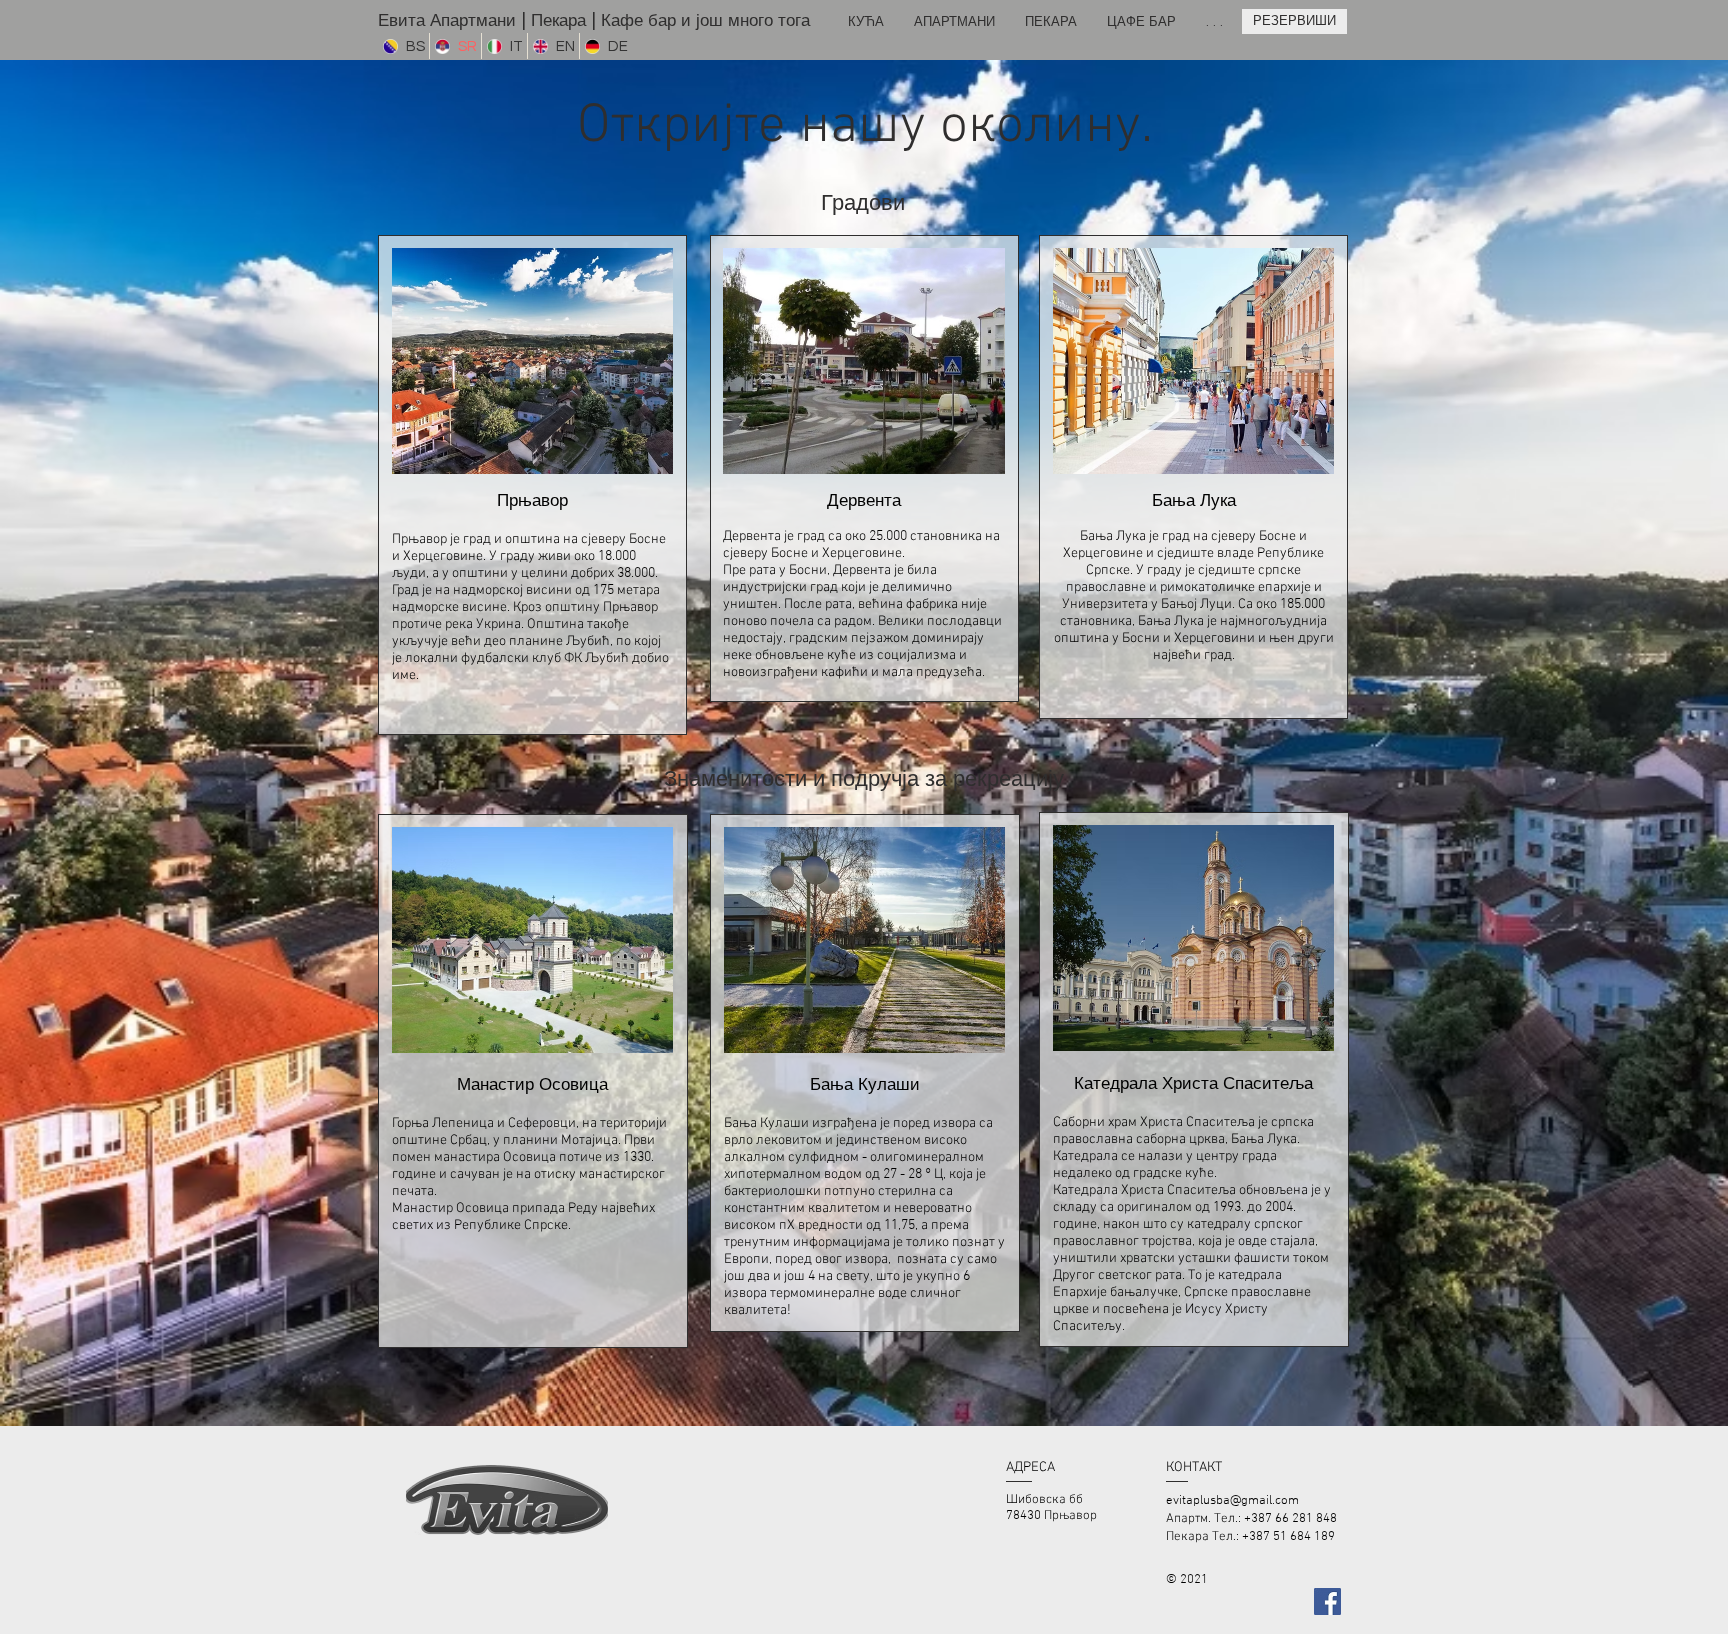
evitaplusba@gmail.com (1232, 1501)
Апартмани (473, 20)
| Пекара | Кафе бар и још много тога (663, 20)
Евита (404, 20)
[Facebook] (1327, 1601)
